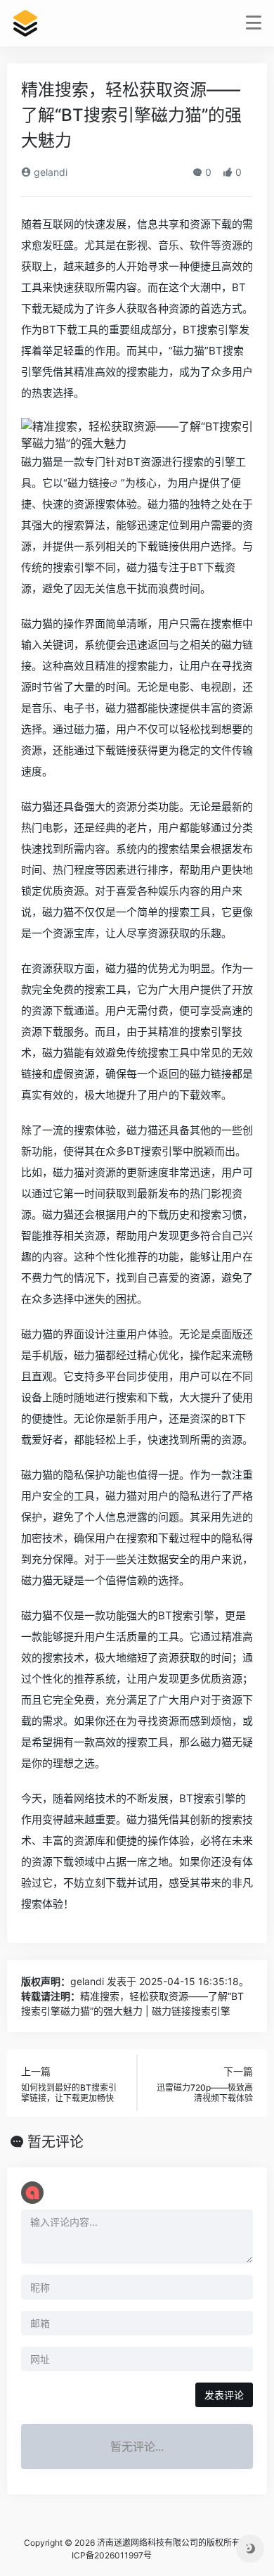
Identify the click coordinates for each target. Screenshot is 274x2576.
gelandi (49, 172)
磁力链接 (89, 483)
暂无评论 (56, 2142)
